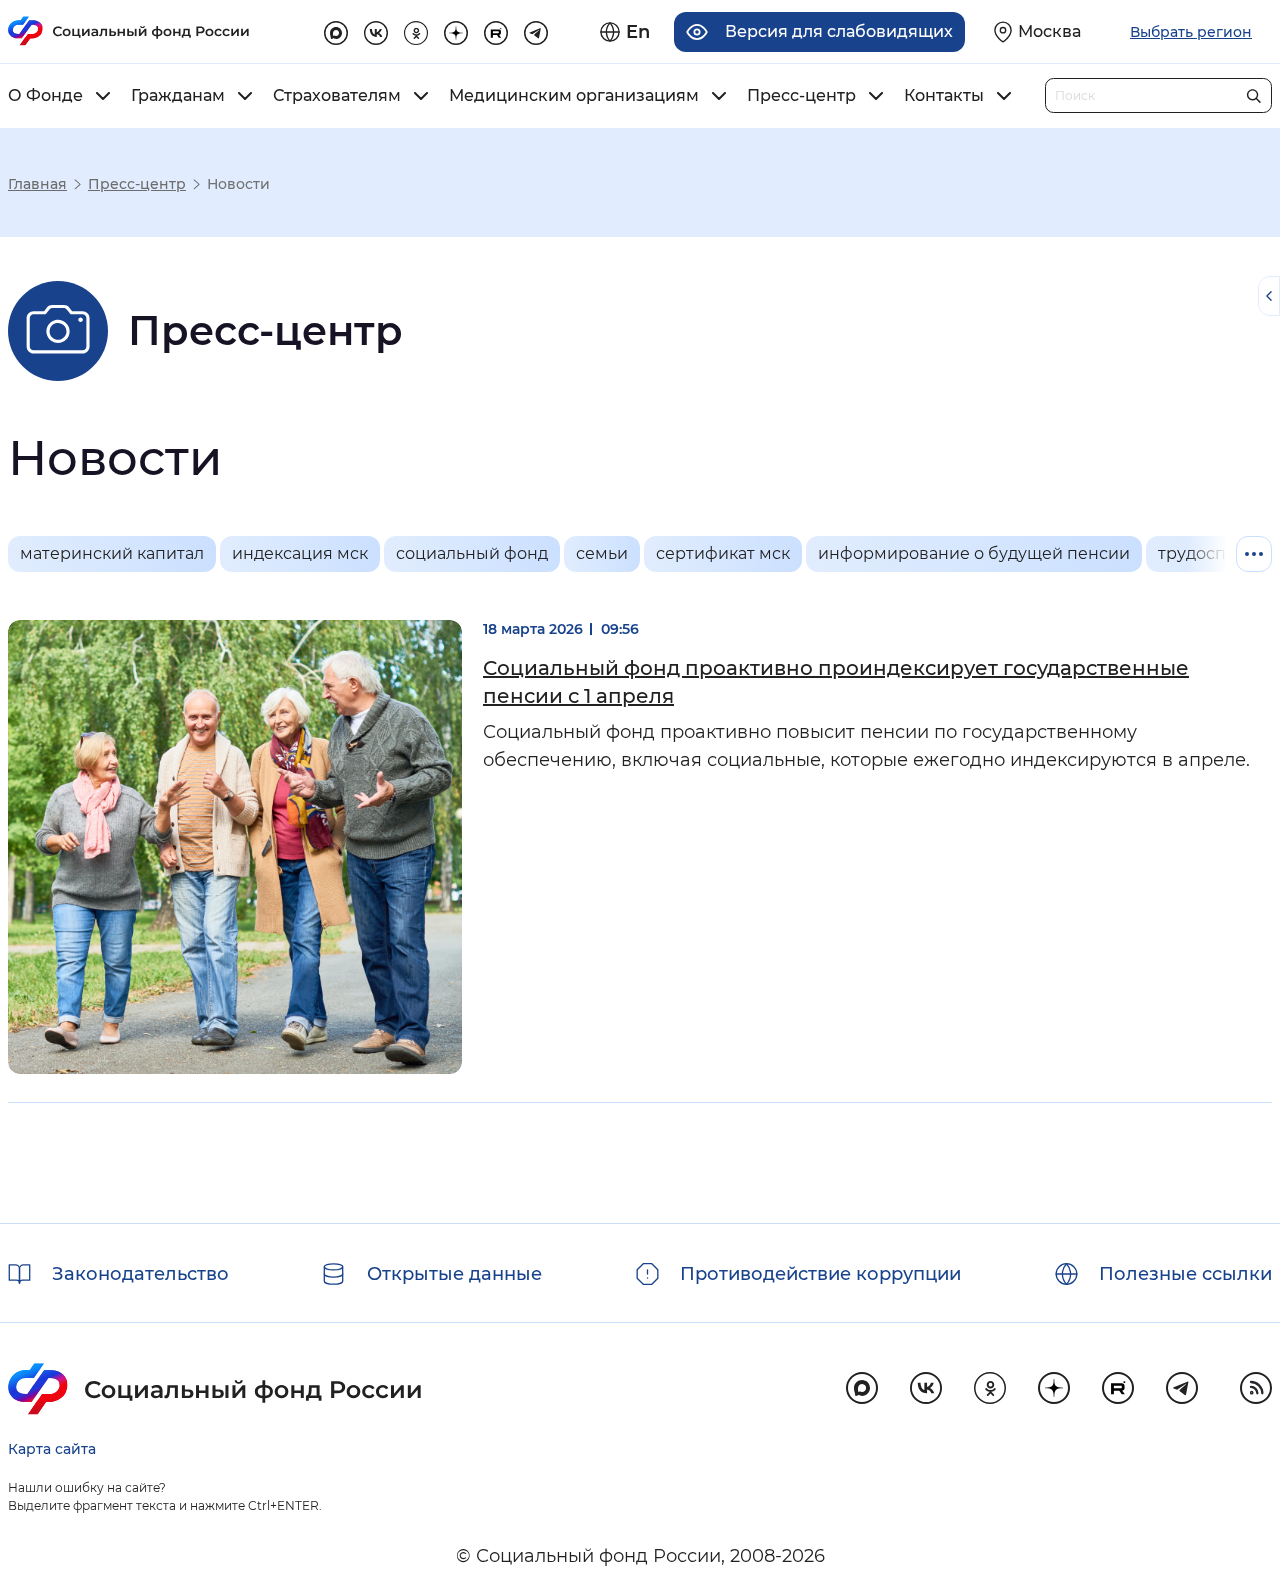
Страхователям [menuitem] (337, 96)
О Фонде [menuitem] (45, 96)
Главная (37, 184)
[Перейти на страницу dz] (456, 30)
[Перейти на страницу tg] (536, 30)
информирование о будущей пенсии (974, 553)
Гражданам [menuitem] (178, 96)
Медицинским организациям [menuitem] (574, 96)
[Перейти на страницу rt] (496, 30)
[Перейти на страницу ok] (416, 30)
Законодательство (140, 1274)
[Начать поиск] (1253, 91)
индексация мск (300, 553)
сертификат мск (723, 553)
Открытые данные (454, 1274)
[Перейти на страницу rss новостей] (1256, 1388)
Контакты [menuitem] (944, 96)
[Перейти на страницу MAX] (336, 30)
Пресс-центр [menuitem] (801, 96)
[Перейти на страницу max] (862, 1388)
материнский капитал (112, 553)
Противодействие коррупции (820, 1274)
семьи (602, 553)
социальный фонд (472, 553)
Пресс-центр (137, 184)
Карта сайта (52, 1449)
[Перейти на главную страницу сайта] (129, 31)
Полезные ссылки (1185, 1274)
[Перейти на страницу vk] (376, 30)
